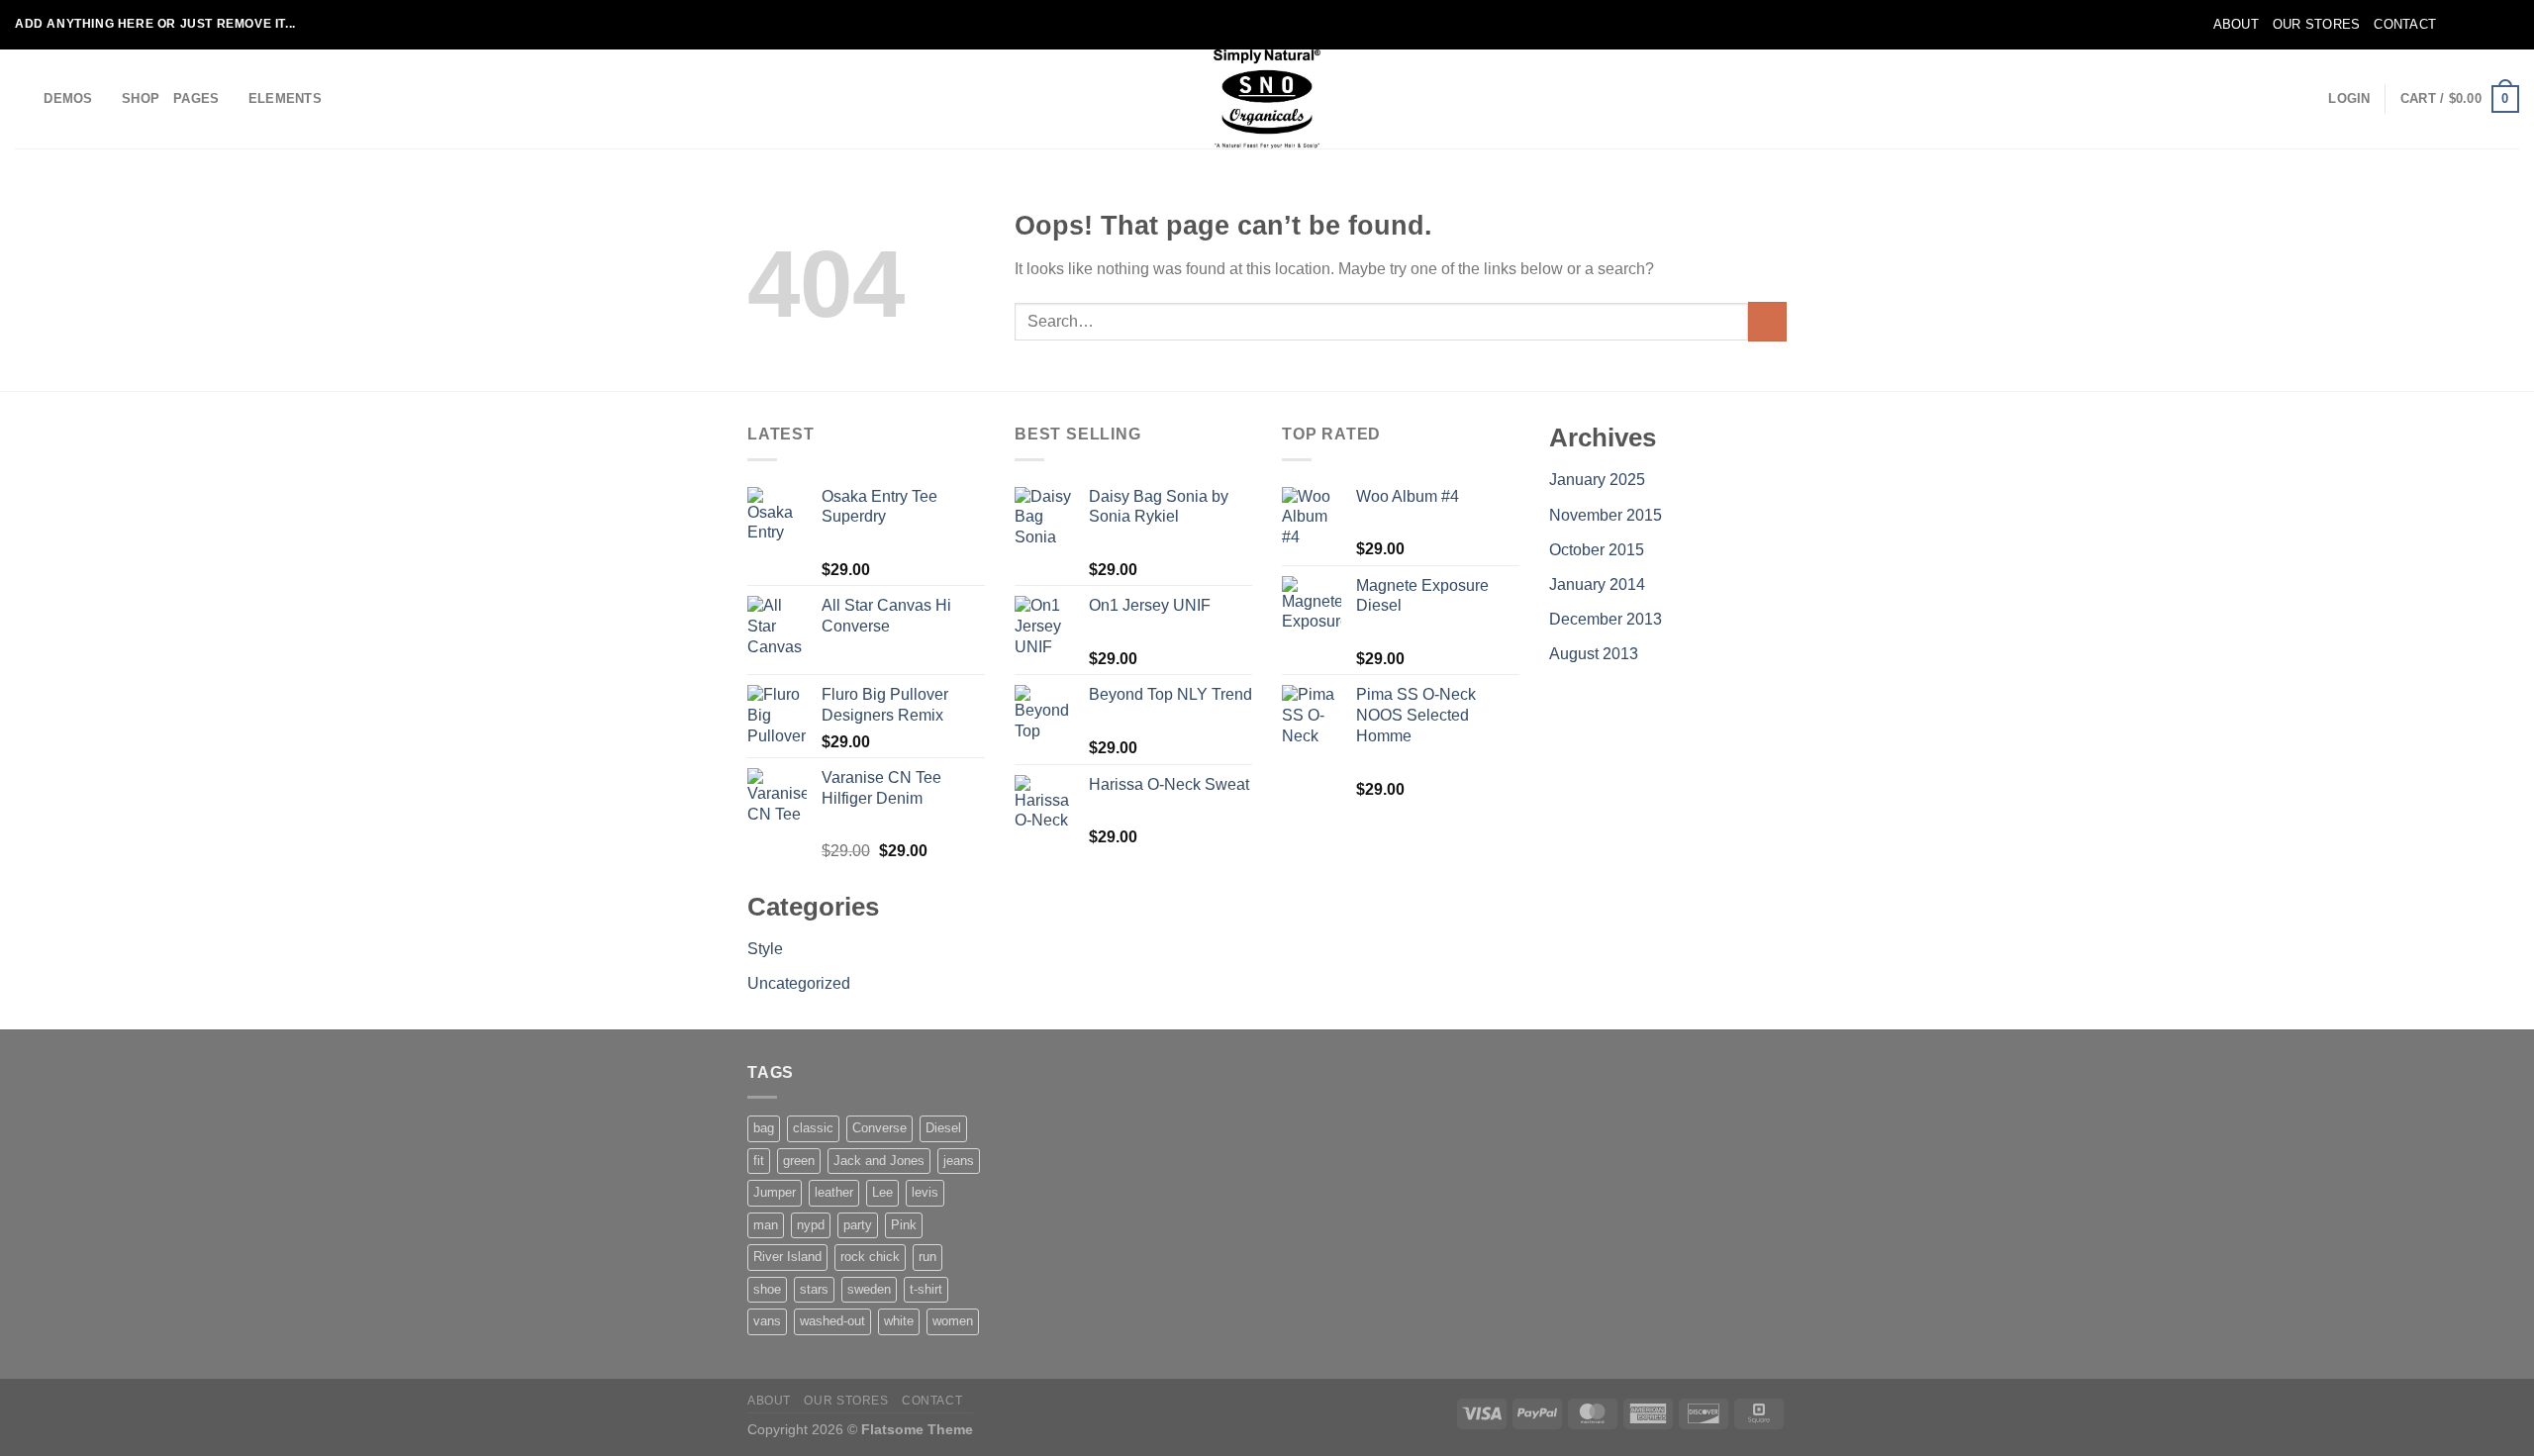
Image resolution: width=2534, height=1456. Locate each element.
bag (764, 1128)
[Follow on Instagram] (2472, 25)
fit (759, 1161)
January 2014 (1597, 584)
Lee (882, 1192)
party (858, 1225)
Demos (68, 98)
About (2236, 24)
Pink (904, 1225)
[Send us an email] (2509, 25)
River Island (787, 1257)
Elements (285, 98)
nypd (811, 1225)
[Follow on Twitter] (2490, 25)
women (953, 1321)
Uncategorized (799, 983)
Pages (196, 98)
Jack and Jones (879, 1161)
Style (765, 949)
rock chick (870, 1257)
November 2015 (1606, 515)
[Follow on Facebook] (2453, 25)
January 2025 (1597, 480)
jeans (959, 1161)
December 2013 (1606, 619)
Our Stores (2317, 24)
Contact (2405, 24)
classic (813, 1128)
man (766, 1225)
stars (814, 1289)
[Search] (22, 99)
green (799, 1161)
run (927, 1257)
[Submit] (1767, 321)
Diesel (943, 1128)
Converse (879, 1128)
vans (767, 1321)
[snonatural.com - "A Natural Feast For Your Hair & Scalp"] (1267, 99)
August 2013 (1594, 654)
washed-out (832, 1321)
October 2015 (1597, 550)
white (899, 1321)
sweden (869, 1289)
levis (925, 1192)
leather (834, 1192)
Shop (141, 98)
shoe (767, 1289)
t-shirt (926, 1289)
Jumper (775, 1192)
